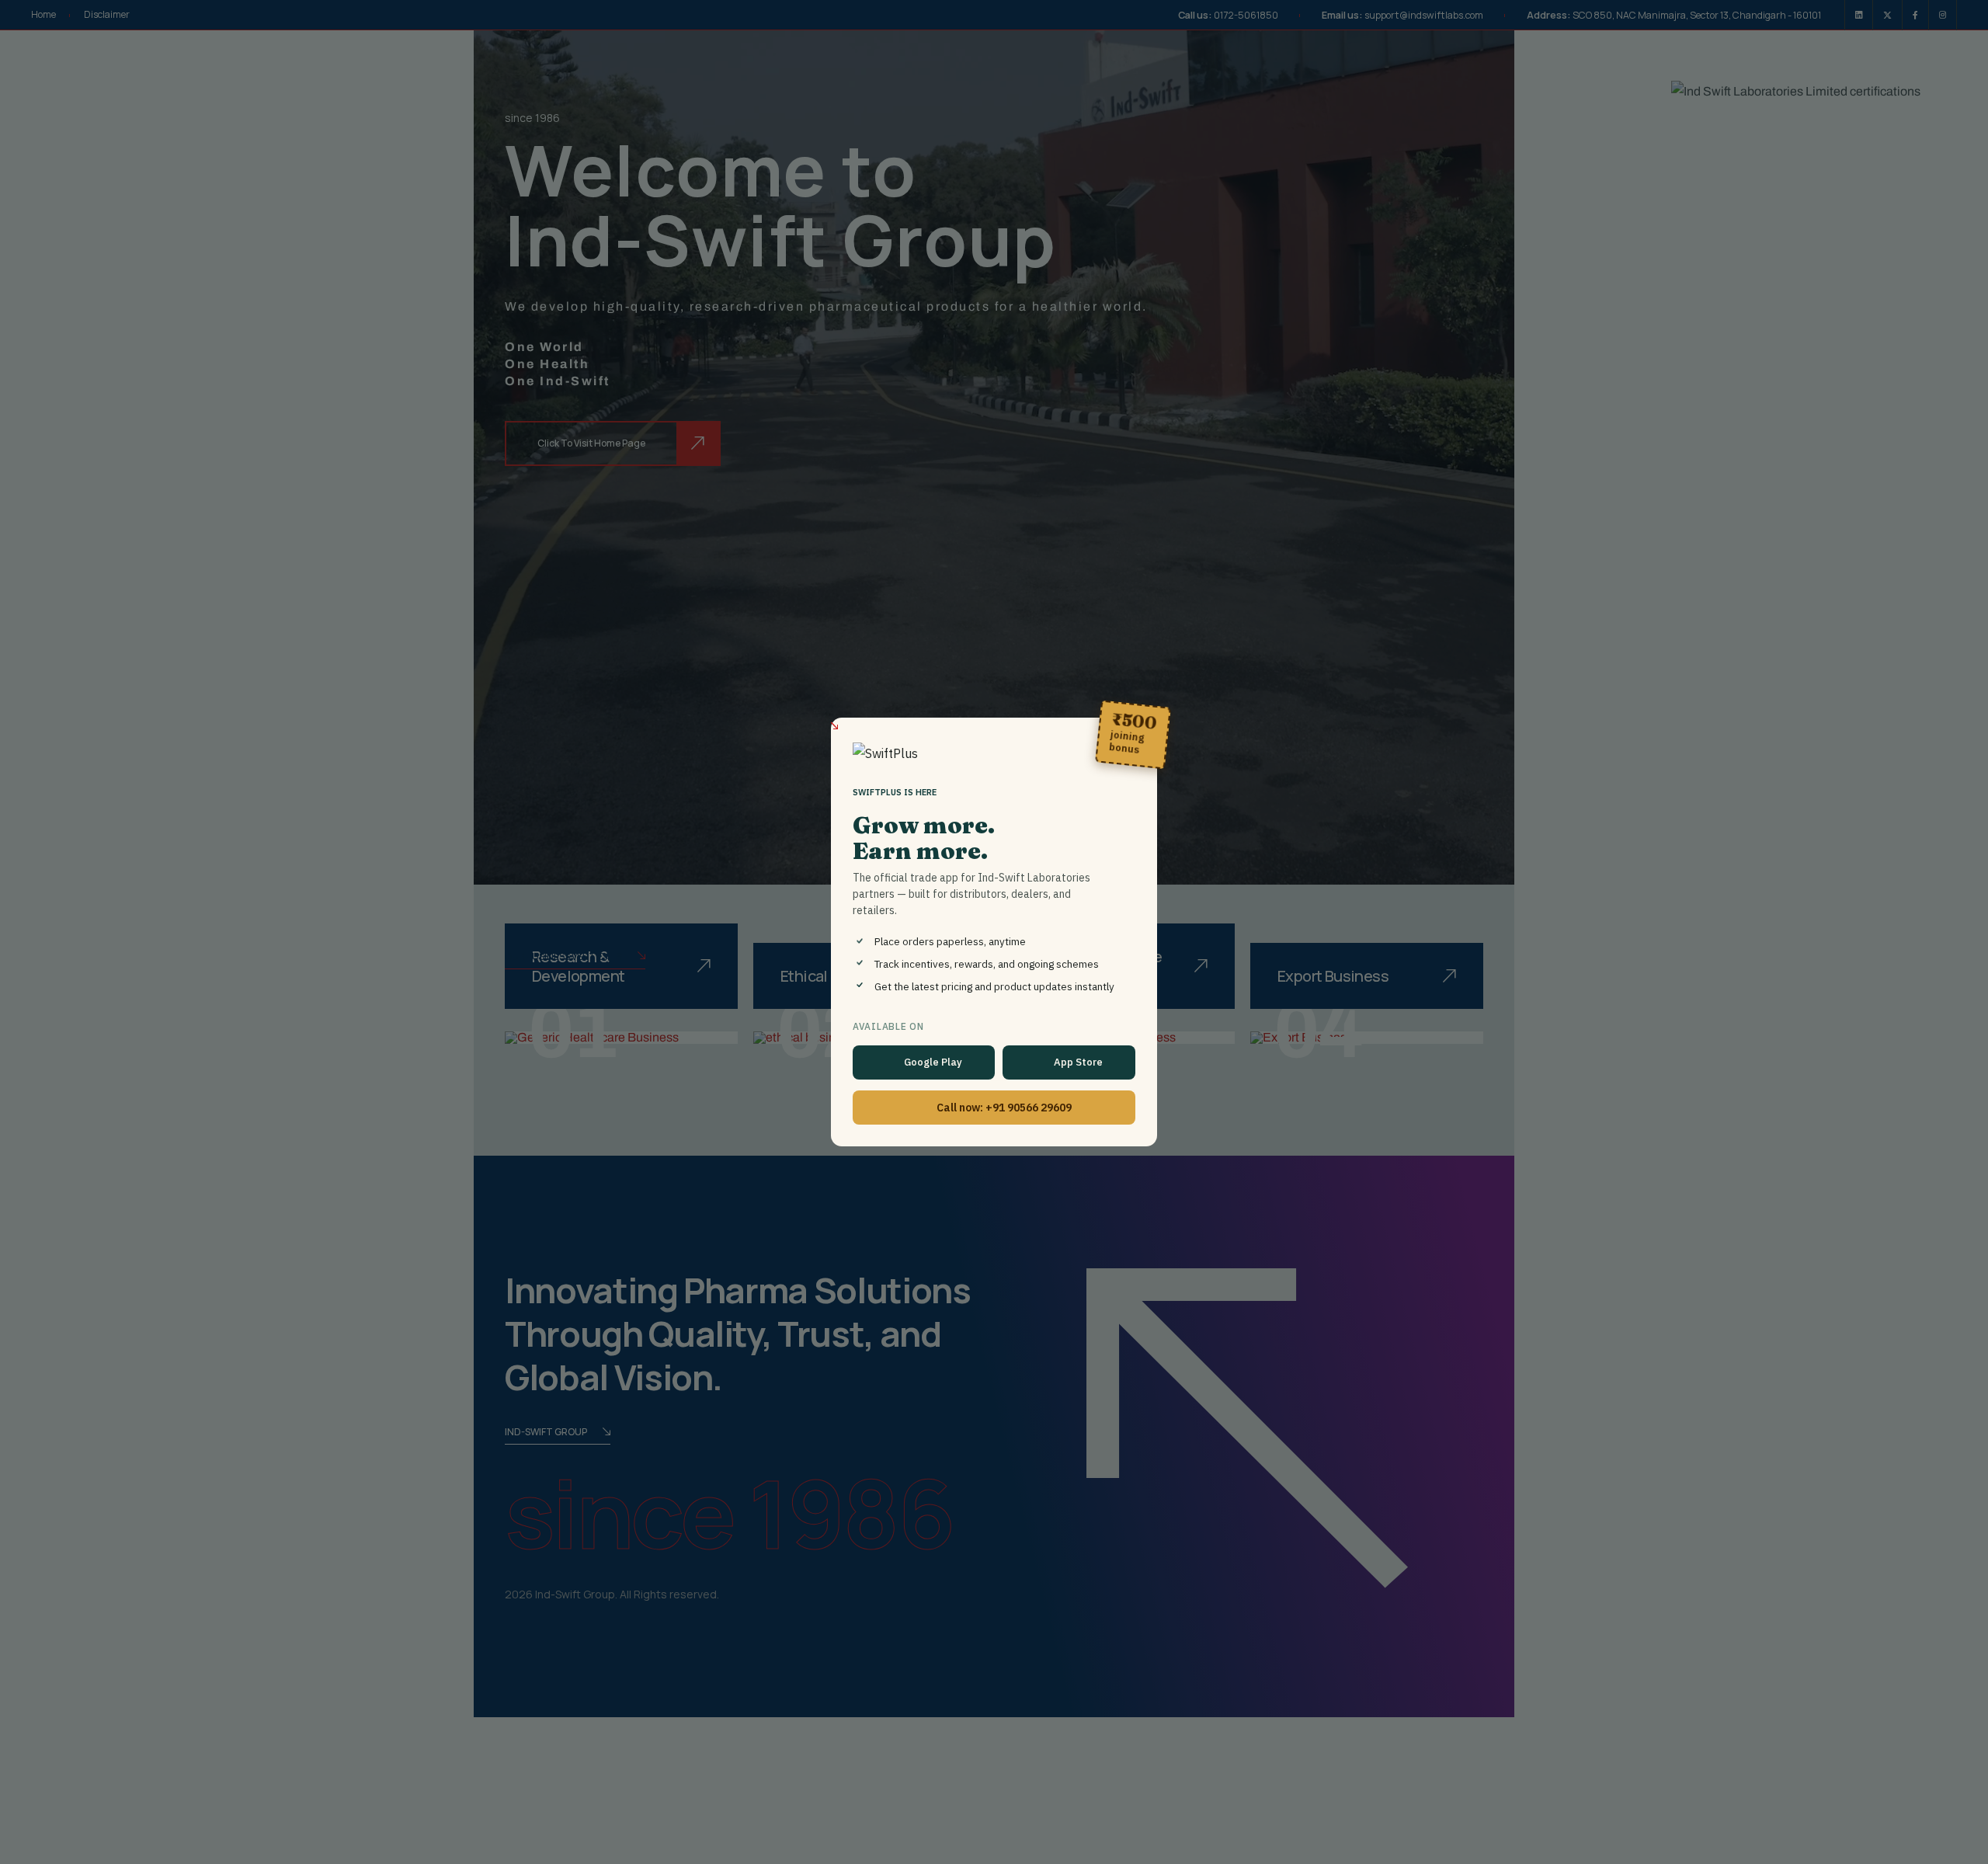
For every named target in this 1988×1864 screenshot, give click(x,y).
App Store (1078, 1062)
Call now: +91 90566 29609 (1004, 1108)
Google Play (933, 1062)
